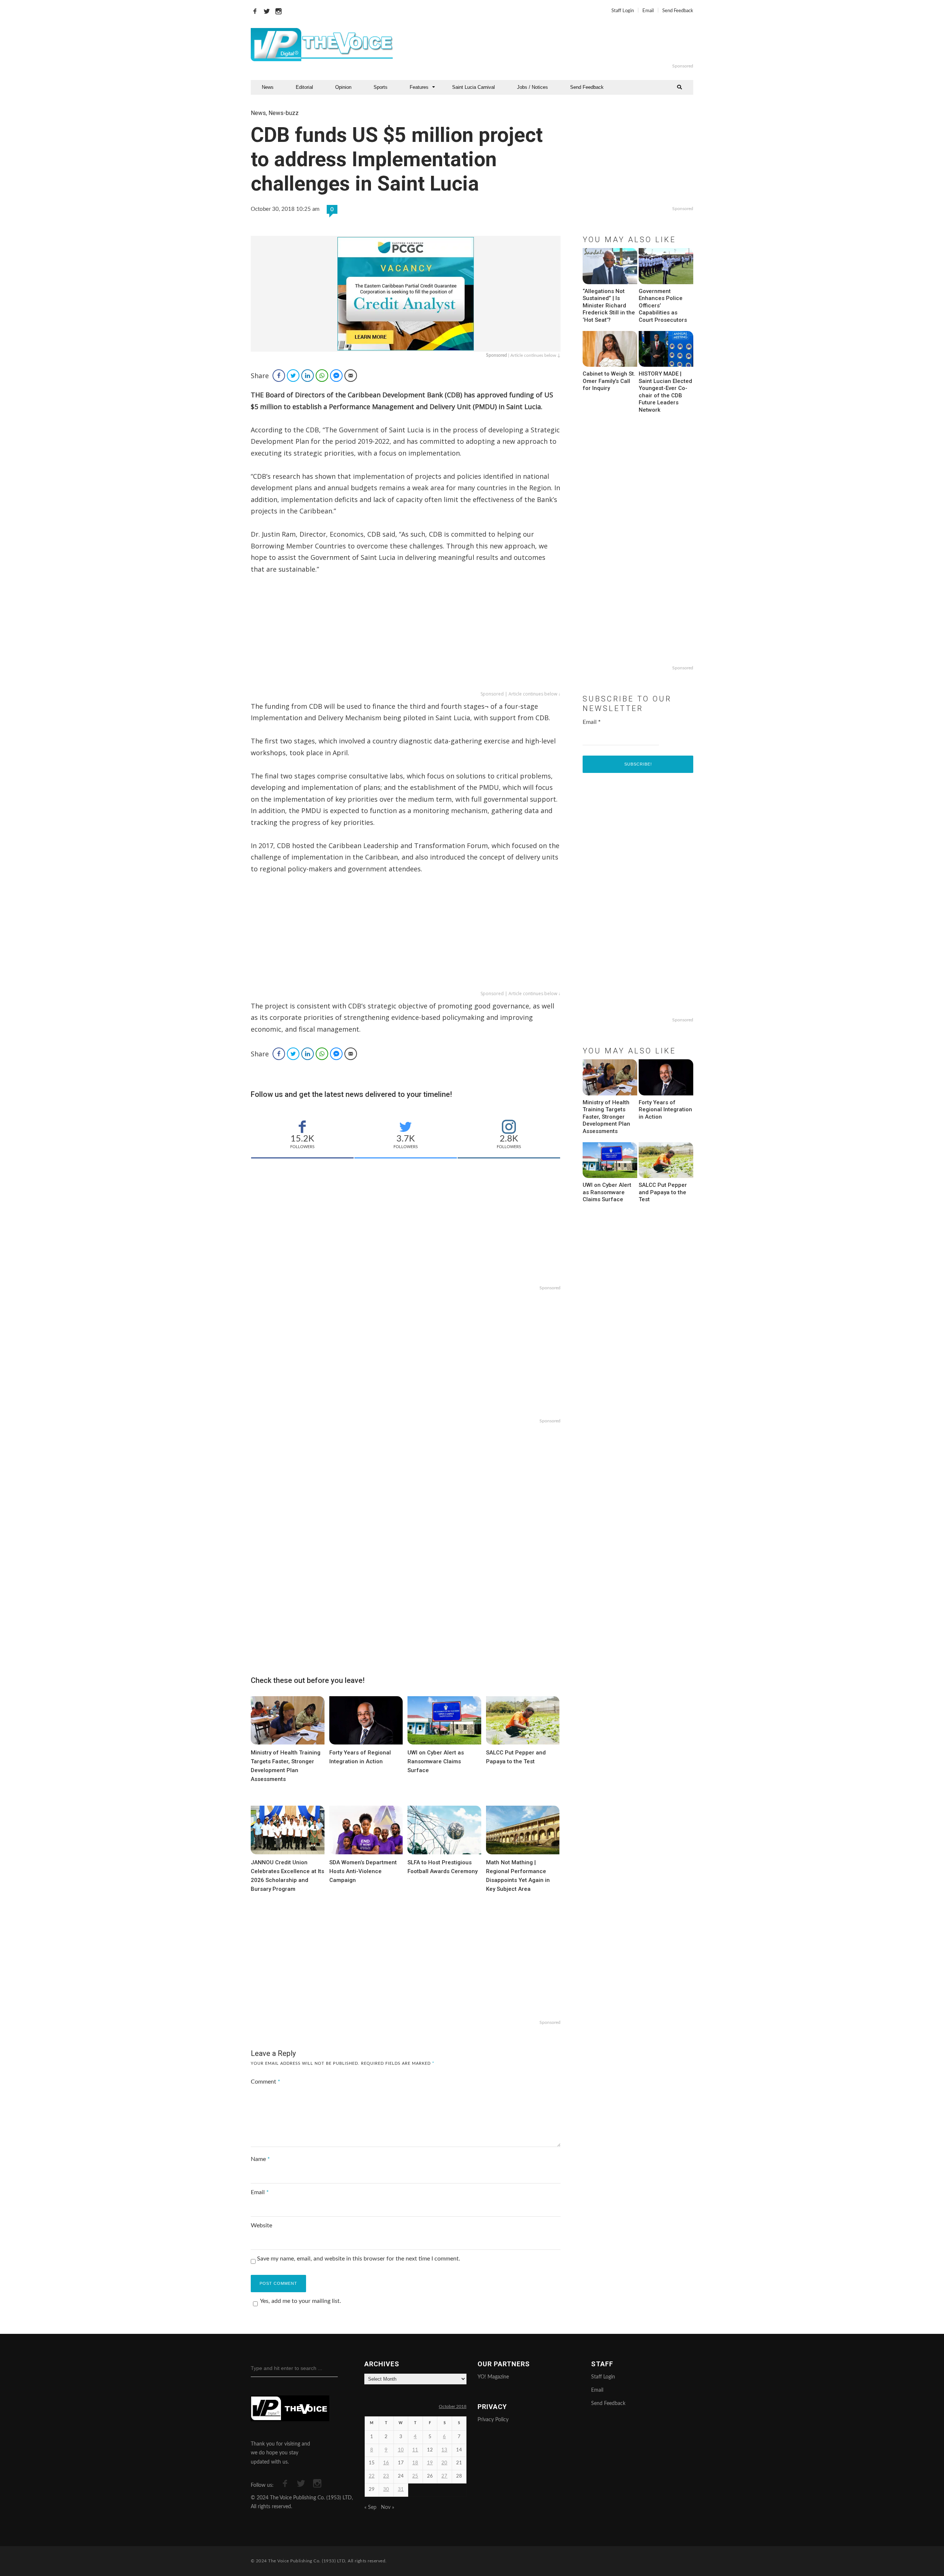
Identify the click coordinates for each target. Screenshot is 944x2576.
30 (386, 2490)
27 (444, 2476)
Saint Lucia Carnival (473, 87)
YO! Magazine (493, 2377)
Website (261, 2225)
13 (444, 2450)
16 (386, 2463)
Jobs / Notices (532, 87)
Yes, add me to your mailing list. (301, 2301)
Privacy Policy (493, 2420)
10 (401, 2450)
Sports (381, 87)
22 (372, 2476)
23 (386, 2476)
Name (260, 2159)
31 (401, 2490)
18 (415, 2463)
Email (648, 11)
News (268, 87)
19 (430, 2463)
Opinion (343, 87)
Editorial (304, 87)
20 (444, 2463)
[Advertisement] (562, 45)
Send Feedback (678, 11)
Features (419, 87)
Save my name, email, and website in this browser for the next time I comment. (359, 2259)
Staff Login (623, 11)
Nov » (388, 2507)
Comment (265, 2082)
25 (415, 2476)
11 (415, 2450)
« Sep (370, 2507)
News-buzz (284, 113)
